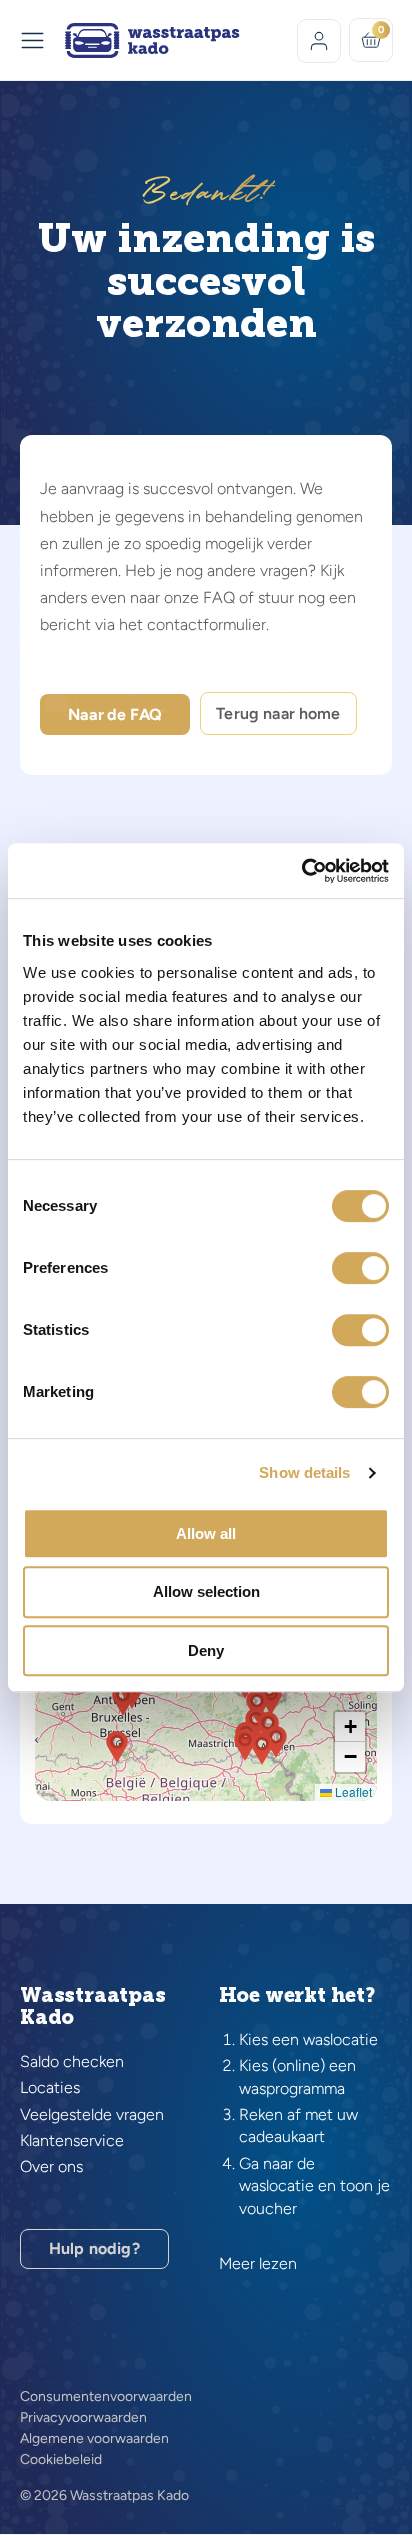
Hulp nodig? (94, 2248)
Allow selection (206, 1591)
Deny (206, 1650)
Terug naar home (278, 713)
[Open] (32, 40)
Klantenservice (72, 2140)
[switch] (360, 1268)
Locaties (50, 2087)
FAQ (219, 597)
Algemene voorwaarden (94, 2439)
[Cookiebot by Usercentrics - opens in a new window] (301, 871)
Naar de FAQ (115, 714)
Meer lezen (258, 2263)
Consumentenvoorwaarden (106, 2397)
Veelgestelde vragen (92, 2114)
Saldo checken (72, 2061)
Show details (304, 1472)
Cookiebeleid (61, 2460)
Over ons (51, 2166)
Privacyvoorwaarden (83, 2418)
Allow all (206, 1533)
